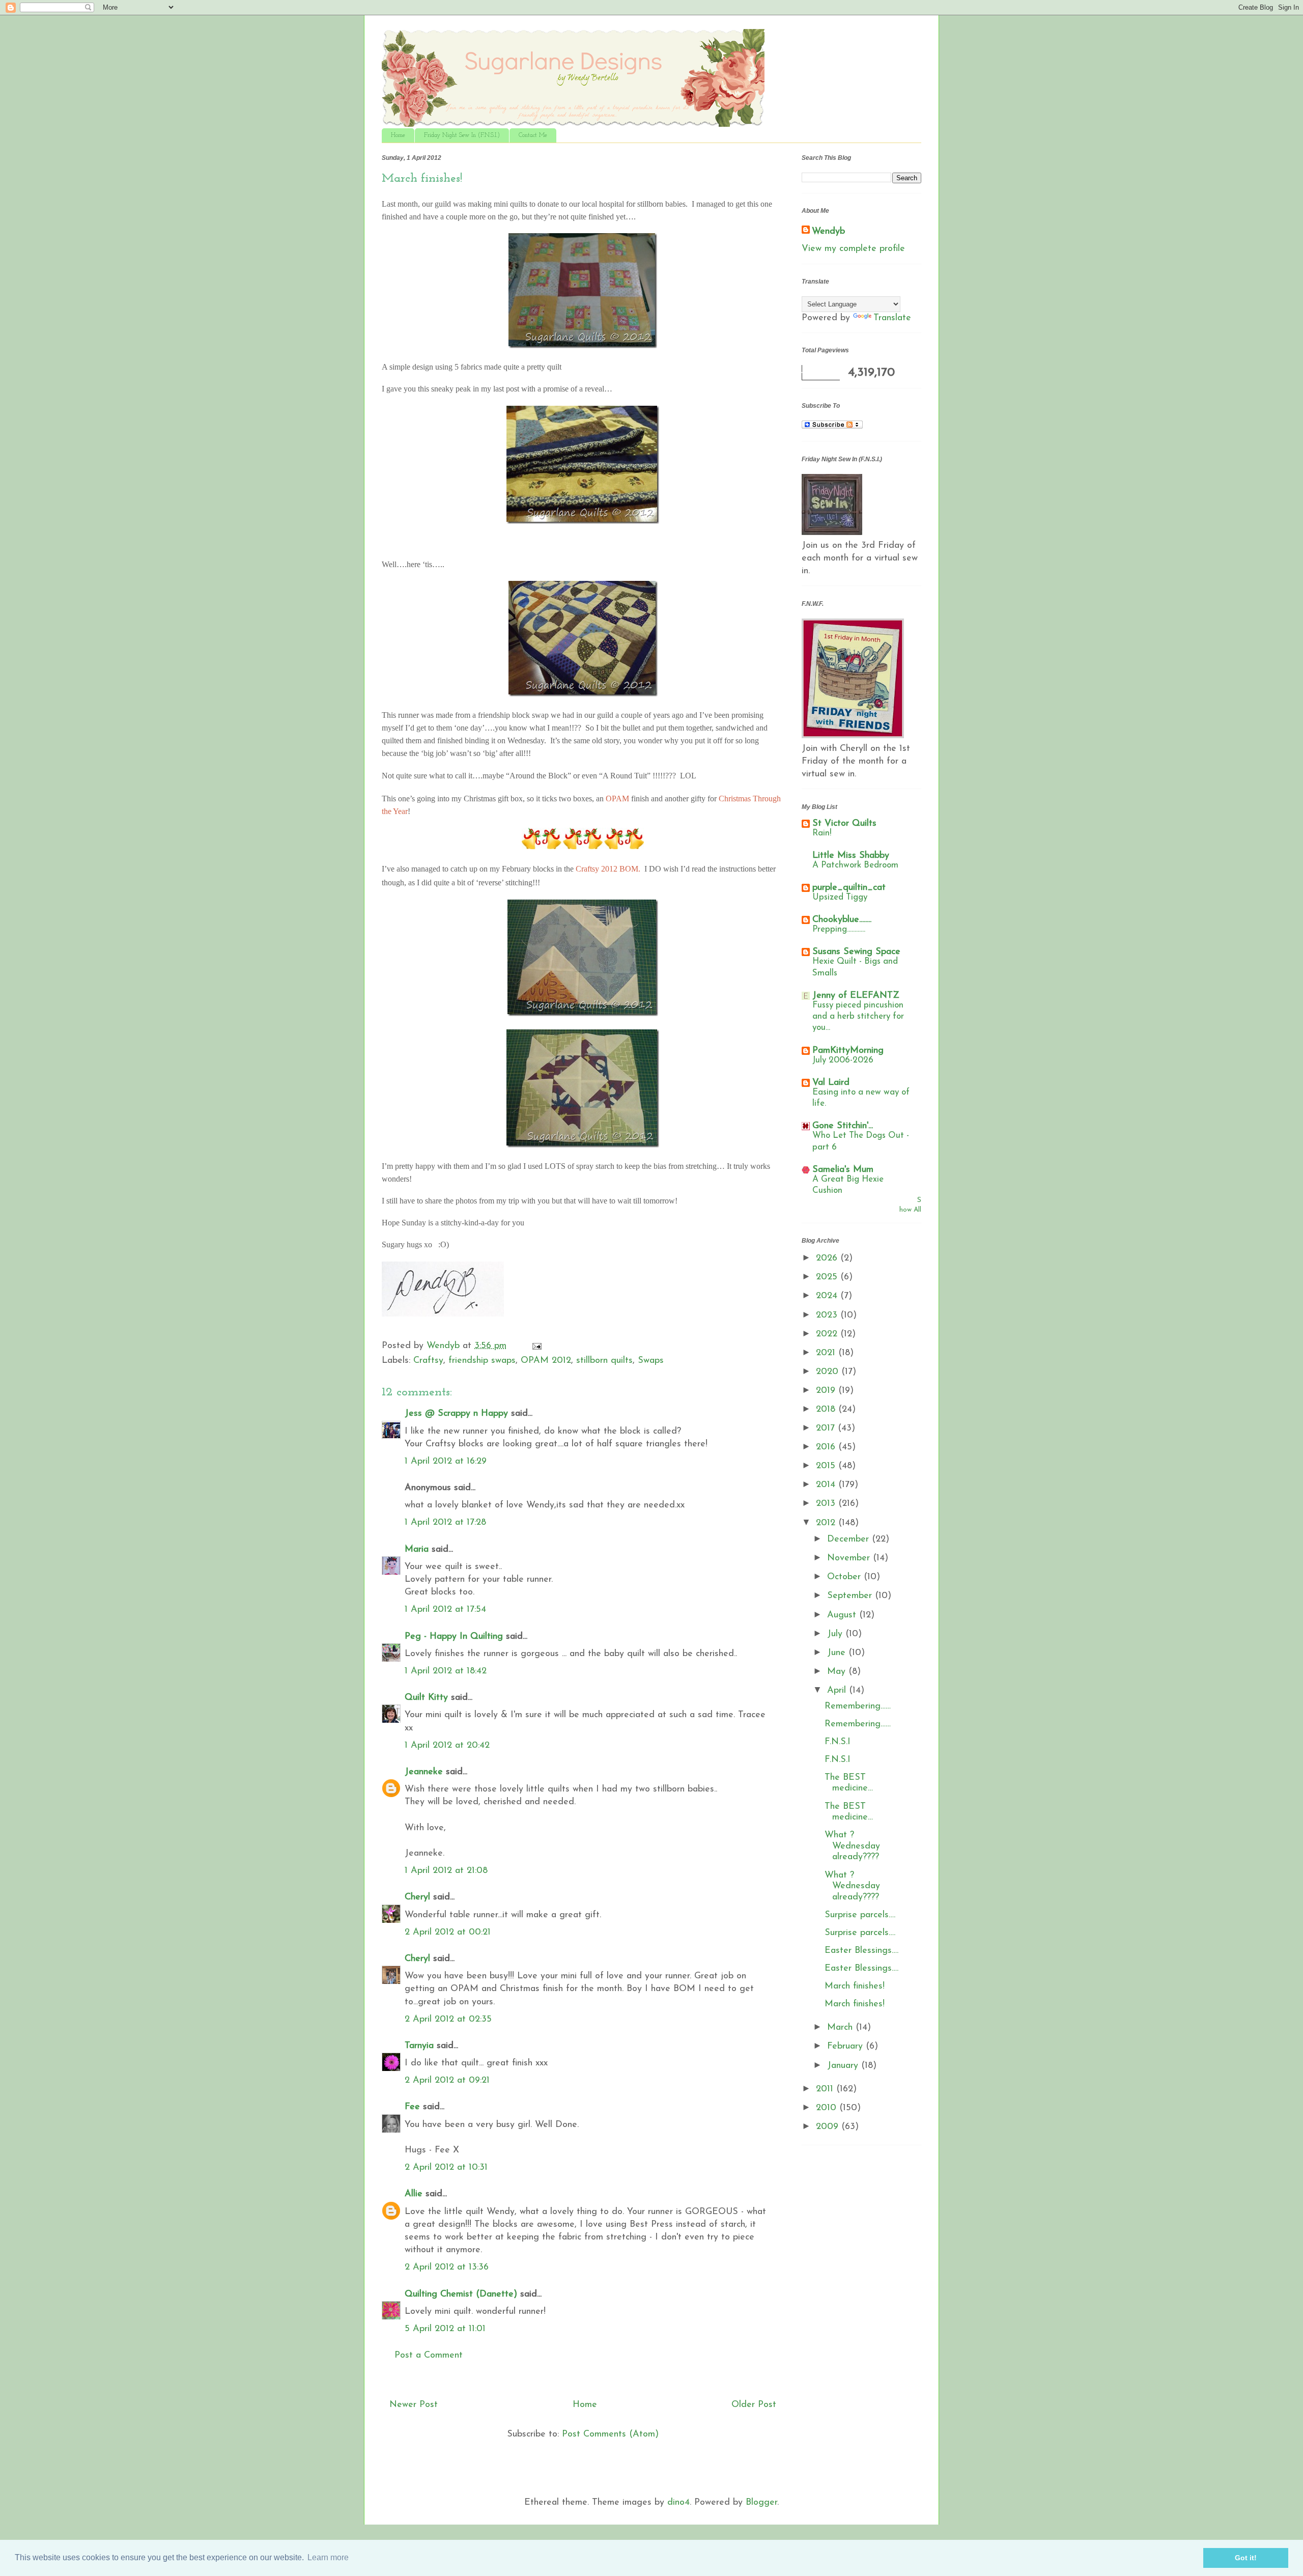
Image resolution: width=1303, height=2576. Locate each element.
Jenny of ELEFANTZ (856, 996)
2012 (827, 1523)
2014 (827, 1485)
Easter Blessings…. (861, 1951)
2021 (827, 1353)
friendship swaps (482, 1361)
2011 (826, 2089)
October (845, 1577)
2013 (827, 1504)
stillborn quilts (604, 1361)
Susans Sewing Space (856, 952)
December (849, 1539)
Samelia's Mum (843, 1170)
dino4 (678, 2503)
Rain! (822, 833)
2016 (827, 1447)
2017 (827, 1429)
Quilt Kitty (426, 1698)
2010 (828, 2108)
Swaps (651, 1361)
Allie (414, 2194)
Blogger (761, 2503)
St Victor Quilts (844, 824)
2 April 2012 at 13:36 (447, 2267)
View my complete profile (853, 249)
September (851, 1596)
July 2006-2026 (843, 1060)
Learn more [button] (328, 2557)
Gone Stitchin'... (843, 1126)
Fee (412, 2107)
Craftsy (428, 1361)
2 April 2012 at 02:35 (448, 2020)
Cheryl (417, 1897)
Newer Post (414, 2405)
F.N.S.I (838, 1742)
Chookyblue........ (842, 920)
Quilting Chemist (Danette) (461, 2294)
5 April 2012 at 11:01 (445, 2329)
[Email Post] (536, 1346)
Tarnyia (419, 2046)
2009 (829, 2127)
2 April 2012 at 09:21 (447, 2081)
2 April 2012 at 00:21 (448, 1933)
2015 (827, 1466)
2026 (828, 1258)
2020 (829, 1372)
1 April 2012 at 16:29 (446, 1462)
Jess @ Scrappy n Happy (456, 1414)
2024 (828, 1296)
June (838, 1653)
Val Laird (831, 1083)
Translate (892, 318)
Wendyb (828, 232)
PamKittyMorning (848, 1051)
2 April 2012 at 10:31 (446, 2168)
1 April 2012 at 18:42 (446, 1671)
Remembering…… (858, 1706)
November (850, 1558)
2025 (828, 1277)
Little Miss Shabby (851, 856)
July (836, 1634)
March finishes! (855, 1986)
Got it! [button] (1246, 2558)
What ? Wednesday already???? (852, 1846)
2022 (828, 1334)
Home (398, 135)
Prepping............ (839, 929)
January (844, 2066)
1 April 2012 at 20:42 (447, 1746)
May (838, 1672)
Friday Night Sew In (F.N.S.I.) (462, 135)
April (838, 1691)
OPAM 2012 (546, 1361)
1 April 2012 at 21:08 (446, 1871)
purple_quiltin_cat (849, 888)
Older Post (754, 2405)
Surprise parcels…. (860, 1915)
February (846, 2047)
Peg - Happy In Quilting (454, 1637)
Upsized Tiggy (840, 897)
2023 (828, 1315)
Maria (417, 1550)
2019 (827, 1391)
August (843, 1615)
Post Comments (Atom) (610, 2434)
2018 (827, 1410)
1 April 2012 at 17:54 (445, 1610)
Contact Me (533, 135)
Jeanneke (424, 1772)
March (841, 2028)
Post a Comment (429, 2356)
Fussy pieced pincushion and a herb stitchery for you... (858, 1016)
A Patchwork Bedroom (855, 865)
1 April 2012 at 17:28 (445, 1523)
